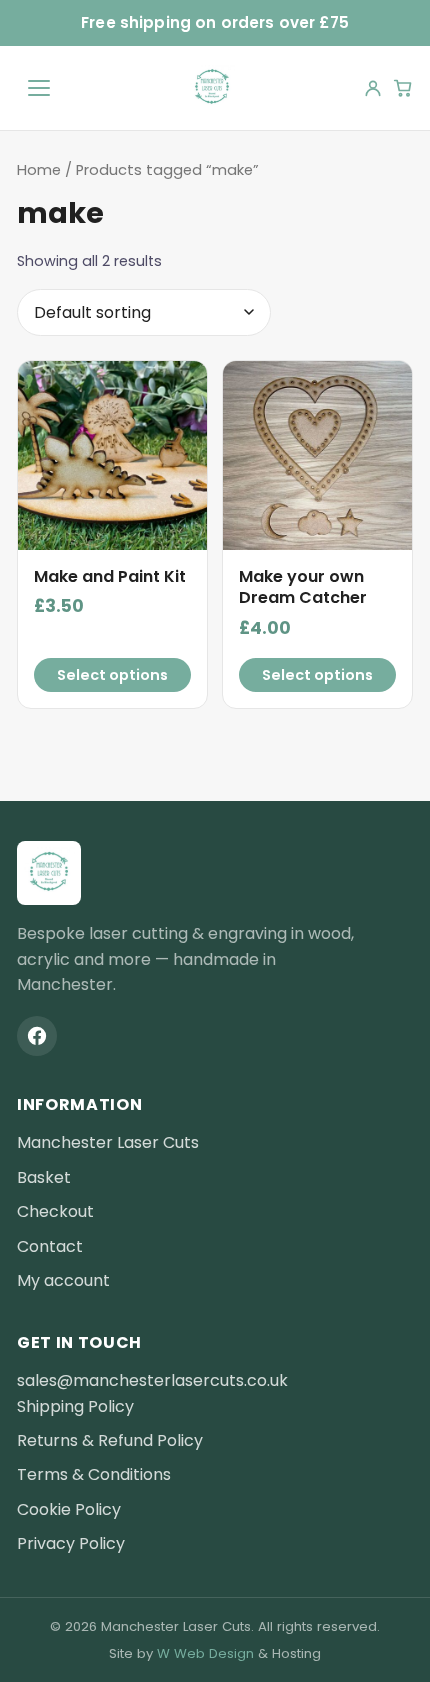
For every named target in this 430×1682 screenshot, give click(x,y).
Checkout (55, 1211)
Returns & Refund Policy (110, 1440)
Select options (112, 675)
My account (63, 1280)
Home (39, 170)
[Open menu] (39, 88)
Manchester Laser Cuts (108, 1142)
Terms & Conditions (94, 1474)
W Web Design (205, 1653)
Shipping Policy (75, 1406)
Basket (44, 1177)
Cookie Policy (69, 1509)
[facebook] (37, 1036)
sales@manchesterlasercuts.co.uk (152, 1380)
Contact (50, 1246)
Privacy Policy (71, 1543)
